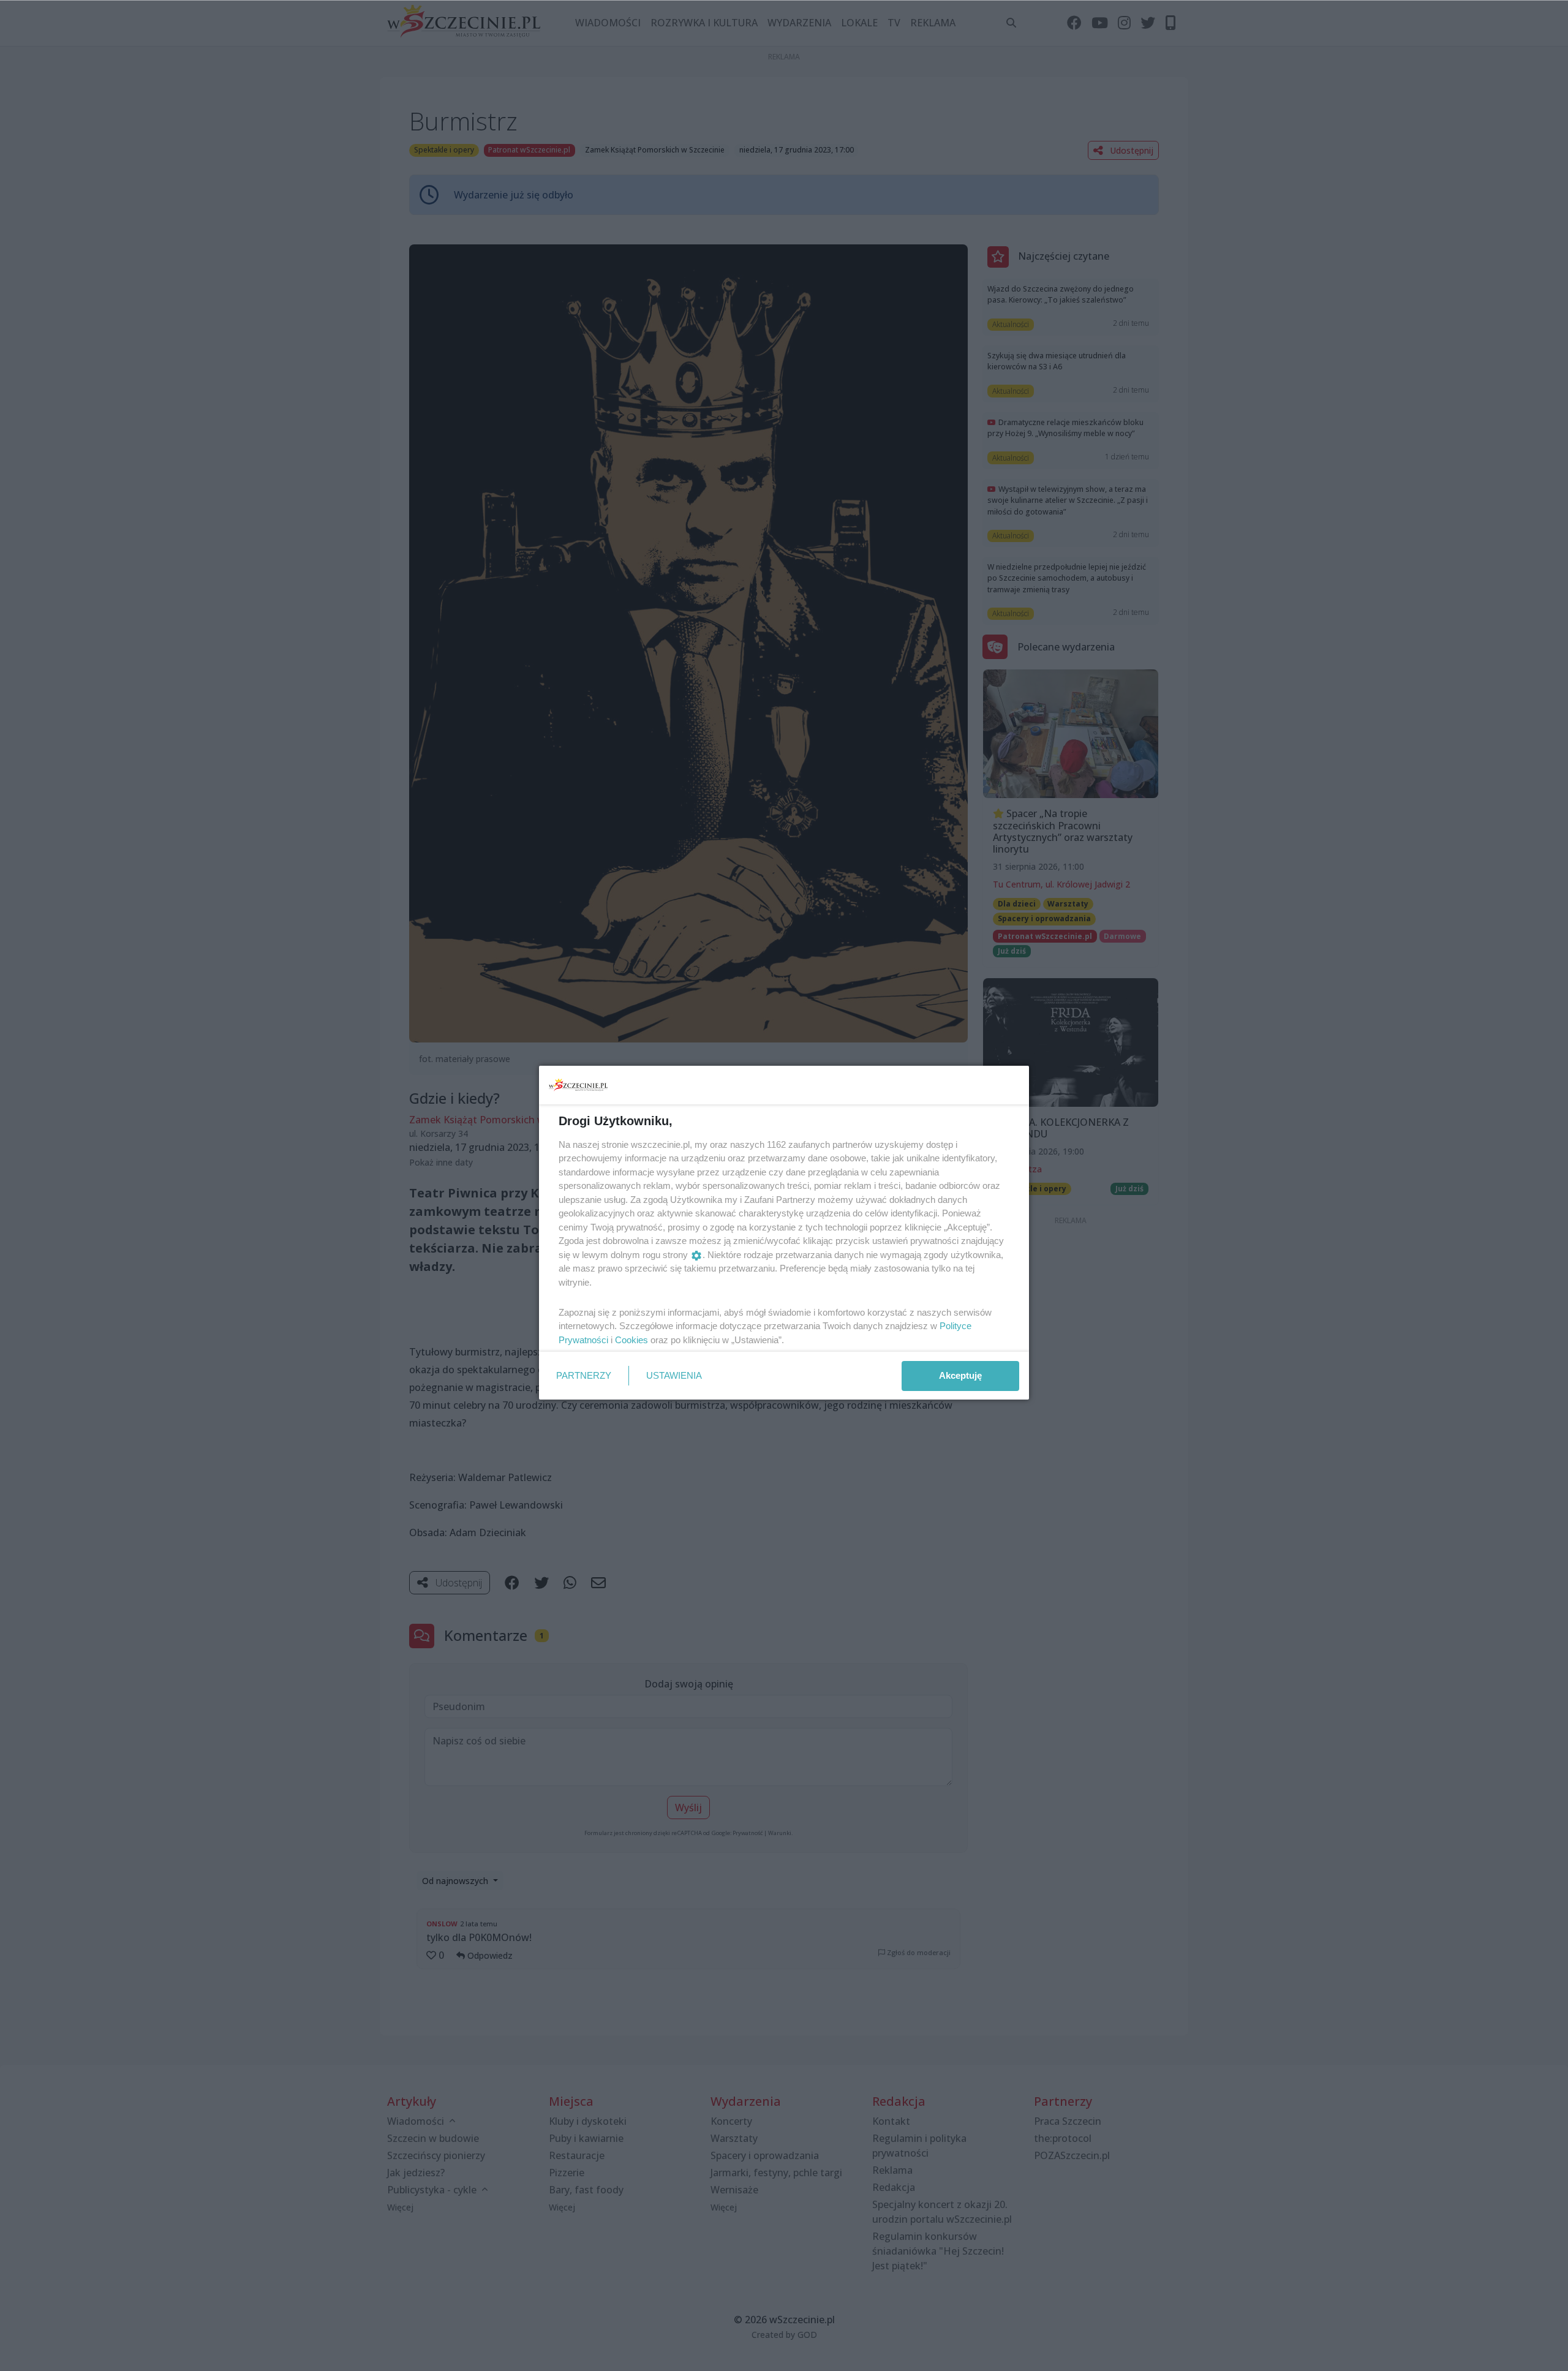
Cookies (631, 1340)
